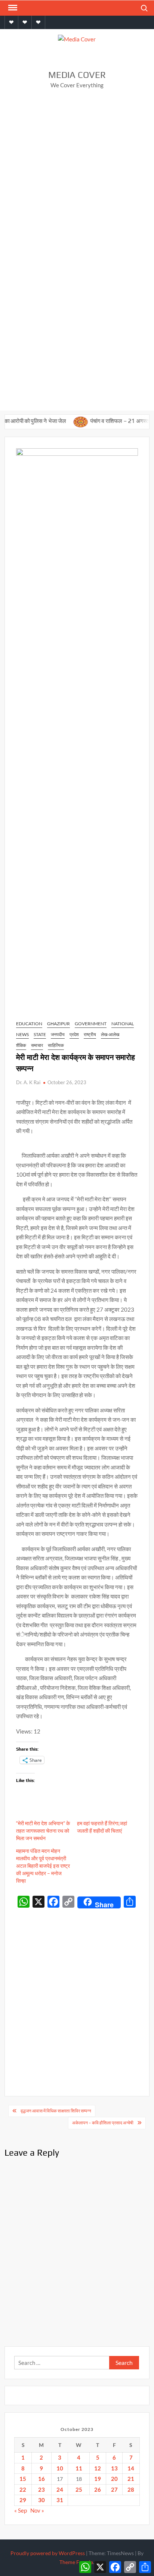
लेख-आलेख (110, 1034)
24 (60, 2489)
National (123, 1024)
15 (23, 2479)
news (22, 1034)
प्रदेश (74, 1034)
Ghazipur (58, 1024)
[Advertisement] (77, 176)
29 (23, 2500)
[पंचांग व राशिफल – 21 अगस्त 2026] (60, 421)
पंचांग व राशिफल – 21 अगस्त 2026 (107, 421)
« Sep (21, 2510)
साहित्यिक (56, 1045)
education (29, 1024)
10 (60, 2468)
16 (41, 2479)
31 (60, 2500)
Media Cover (77, 75)
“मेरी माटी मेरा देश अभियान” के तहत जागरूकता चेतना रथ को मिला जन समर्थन (43, 1831)
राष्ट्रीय (90, 1034)
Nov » (37, 2510)
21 (131, 2479)
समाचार (37, 1045)
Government (91, 1024)
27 (114, 2489)
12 (98, 2468)
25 (79, 2489)
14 (131, 2468)
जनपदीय (58, 1034)
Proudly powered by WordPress (48, 2553)
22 (23, 2489)
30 (41, 2500)
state (40, 1034)
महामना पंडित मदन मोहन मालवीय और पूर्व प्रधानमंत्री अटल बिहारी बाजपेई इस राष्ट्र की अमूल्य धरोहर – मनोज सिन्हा (43, 1866)
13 (114, 2468)
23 (41, 2489)
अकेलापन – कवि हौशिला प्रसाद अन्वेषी (103, 2123)
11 (79, 2468)
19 (98, 2479)
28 (131, 2489)
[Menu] (12, 8)
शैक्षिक (21, 1045)
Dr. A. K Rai (28, 1082)
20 (114, 2479)
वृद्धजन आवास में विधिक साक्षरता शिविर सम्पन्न (56, 2111)
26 (98, 2489)
